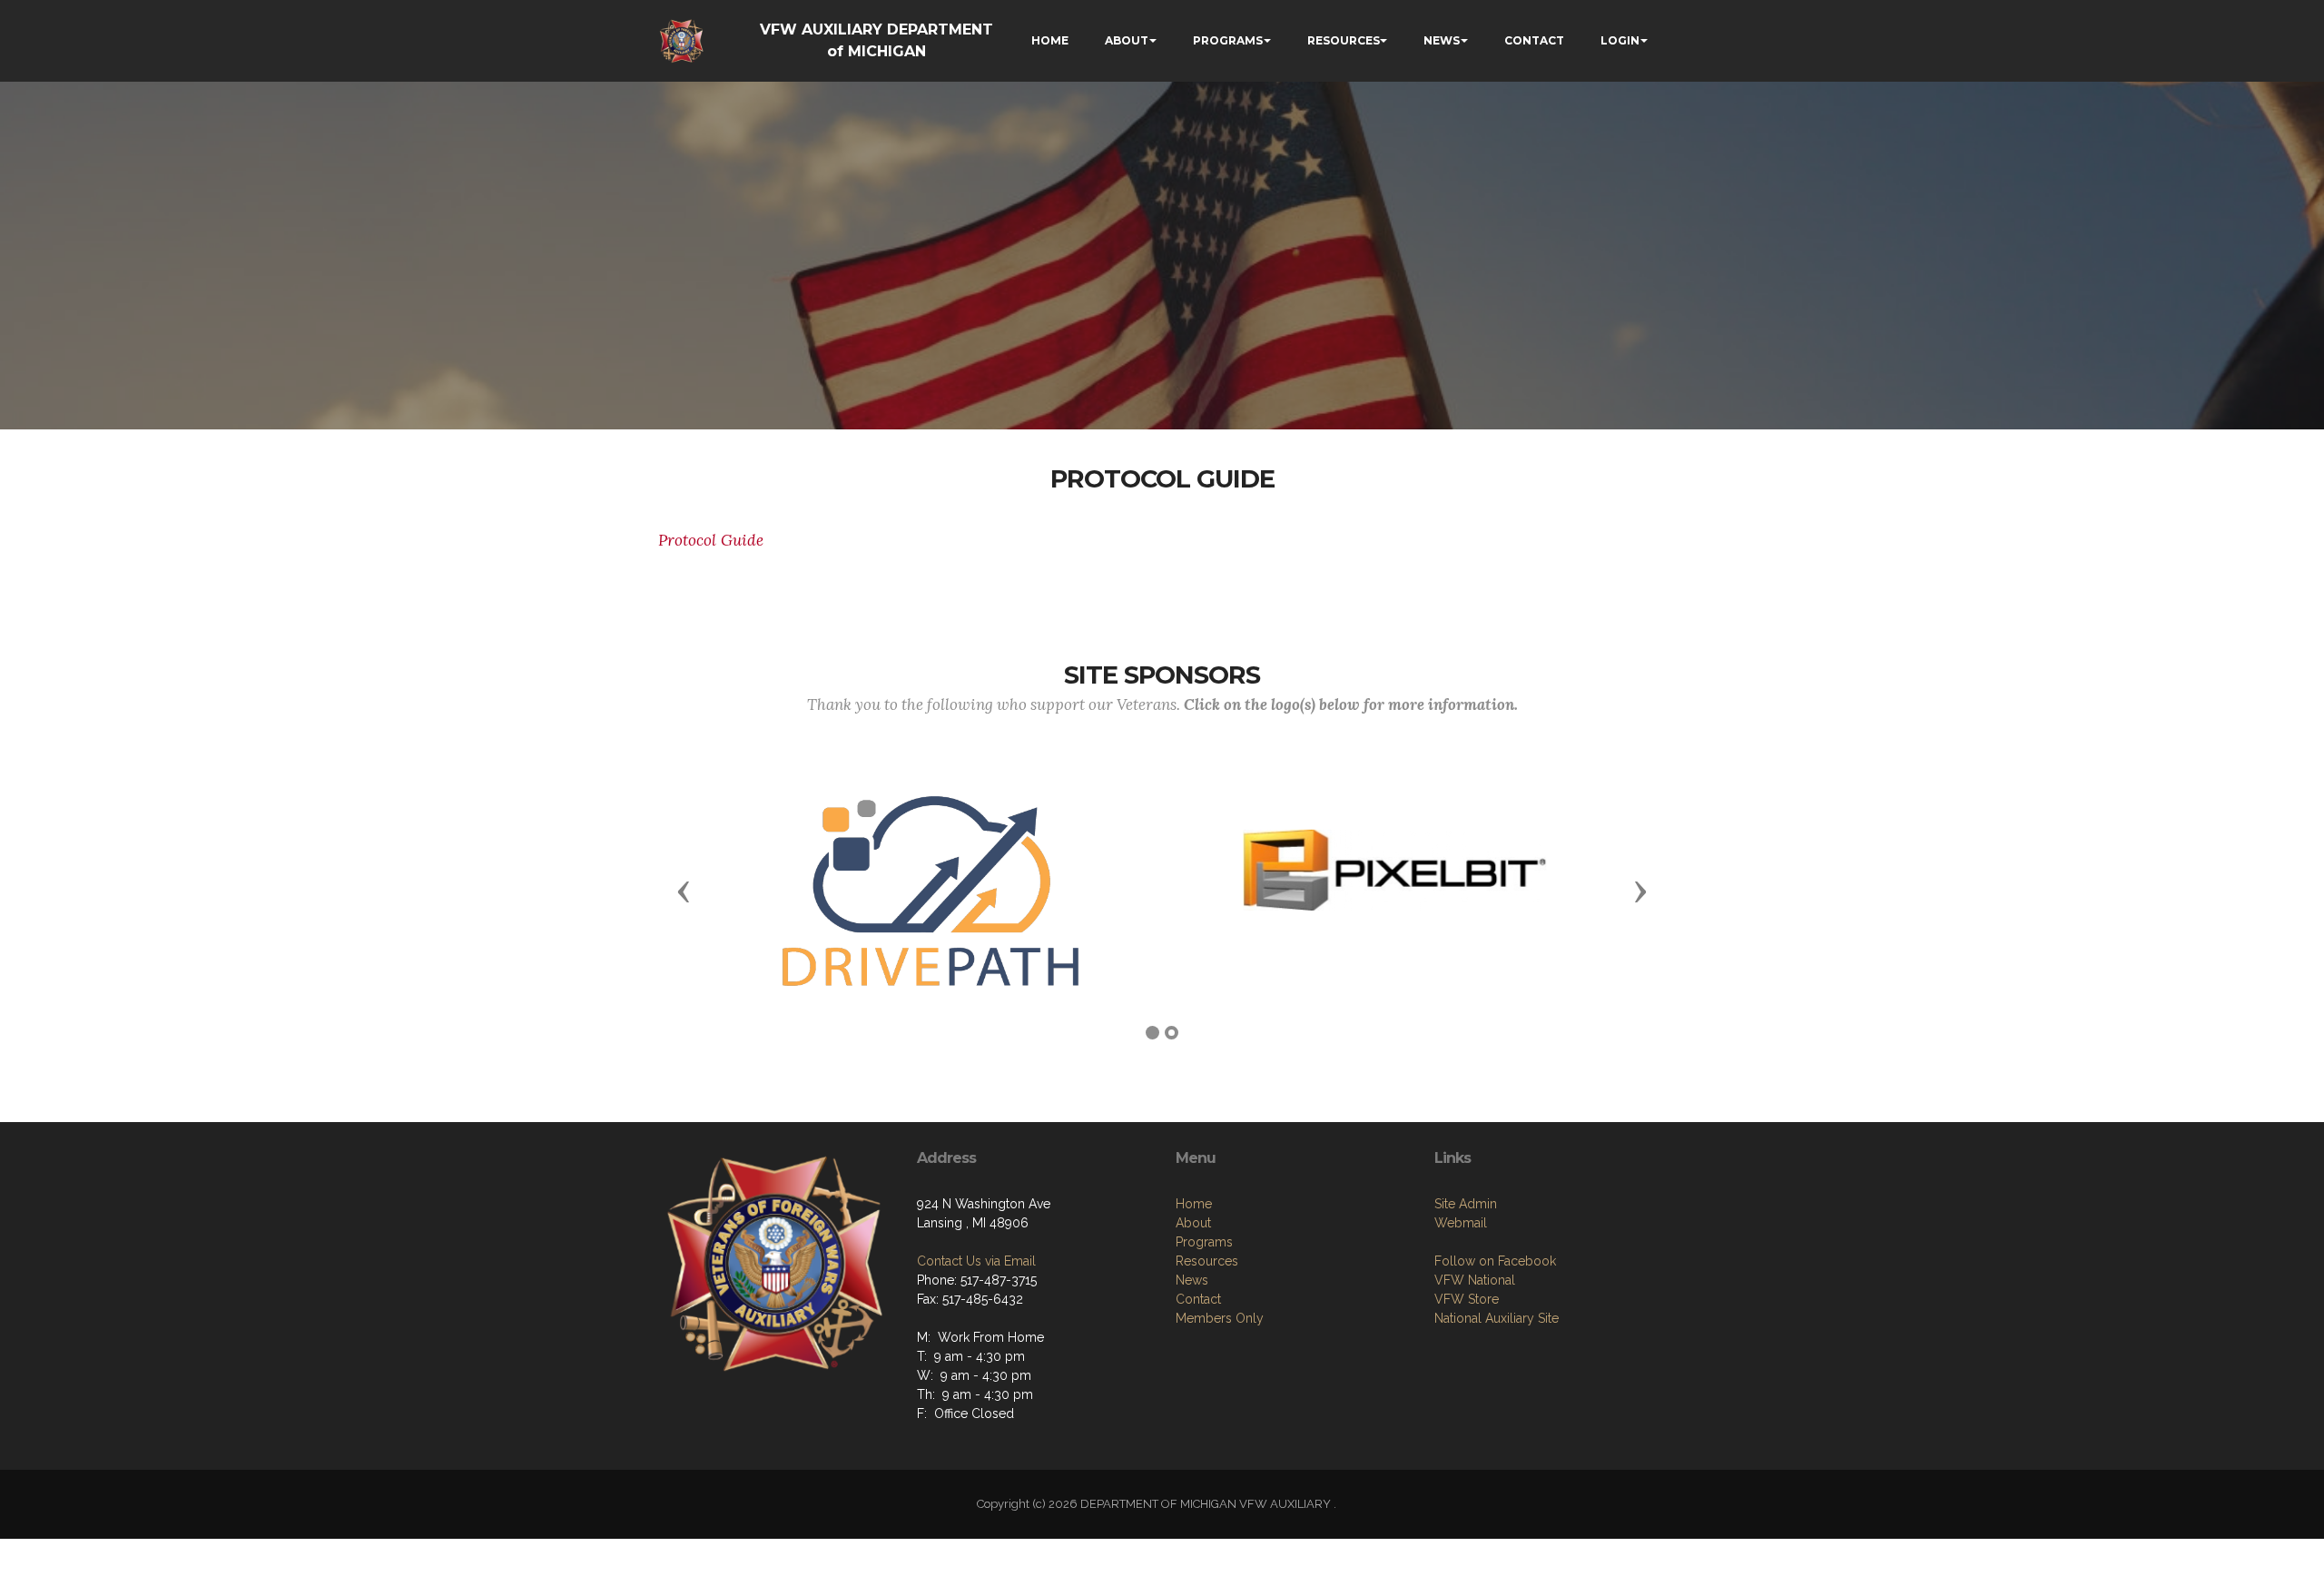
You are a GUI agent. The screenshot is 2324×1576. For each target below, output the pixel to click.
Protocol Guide (711, 540)
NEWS (1442, 40)
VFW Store (1467, 1299)
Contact (1198, 1299)
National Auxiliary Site (1497, 1318)
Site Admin (1466, 1204)
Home (1194, 1204)
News (1192, 1280)
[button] (684, 891)
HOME (1050, 40)
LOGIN (1620, 40)
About (1193, 1223)
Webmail (1461, 1223)
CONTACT (1534, 40)
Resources (1207, 1261)
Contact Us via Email (976, 1261)
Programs (1204, 1242)
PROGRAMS (1228, 40)
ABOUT (1127, 40)
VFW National (1475, 1280)
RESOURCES (1344, 40)
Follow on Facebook (1495, 1261)
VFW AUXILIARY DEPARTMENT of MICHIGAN (876, 40)
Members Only (1220, 1318)
